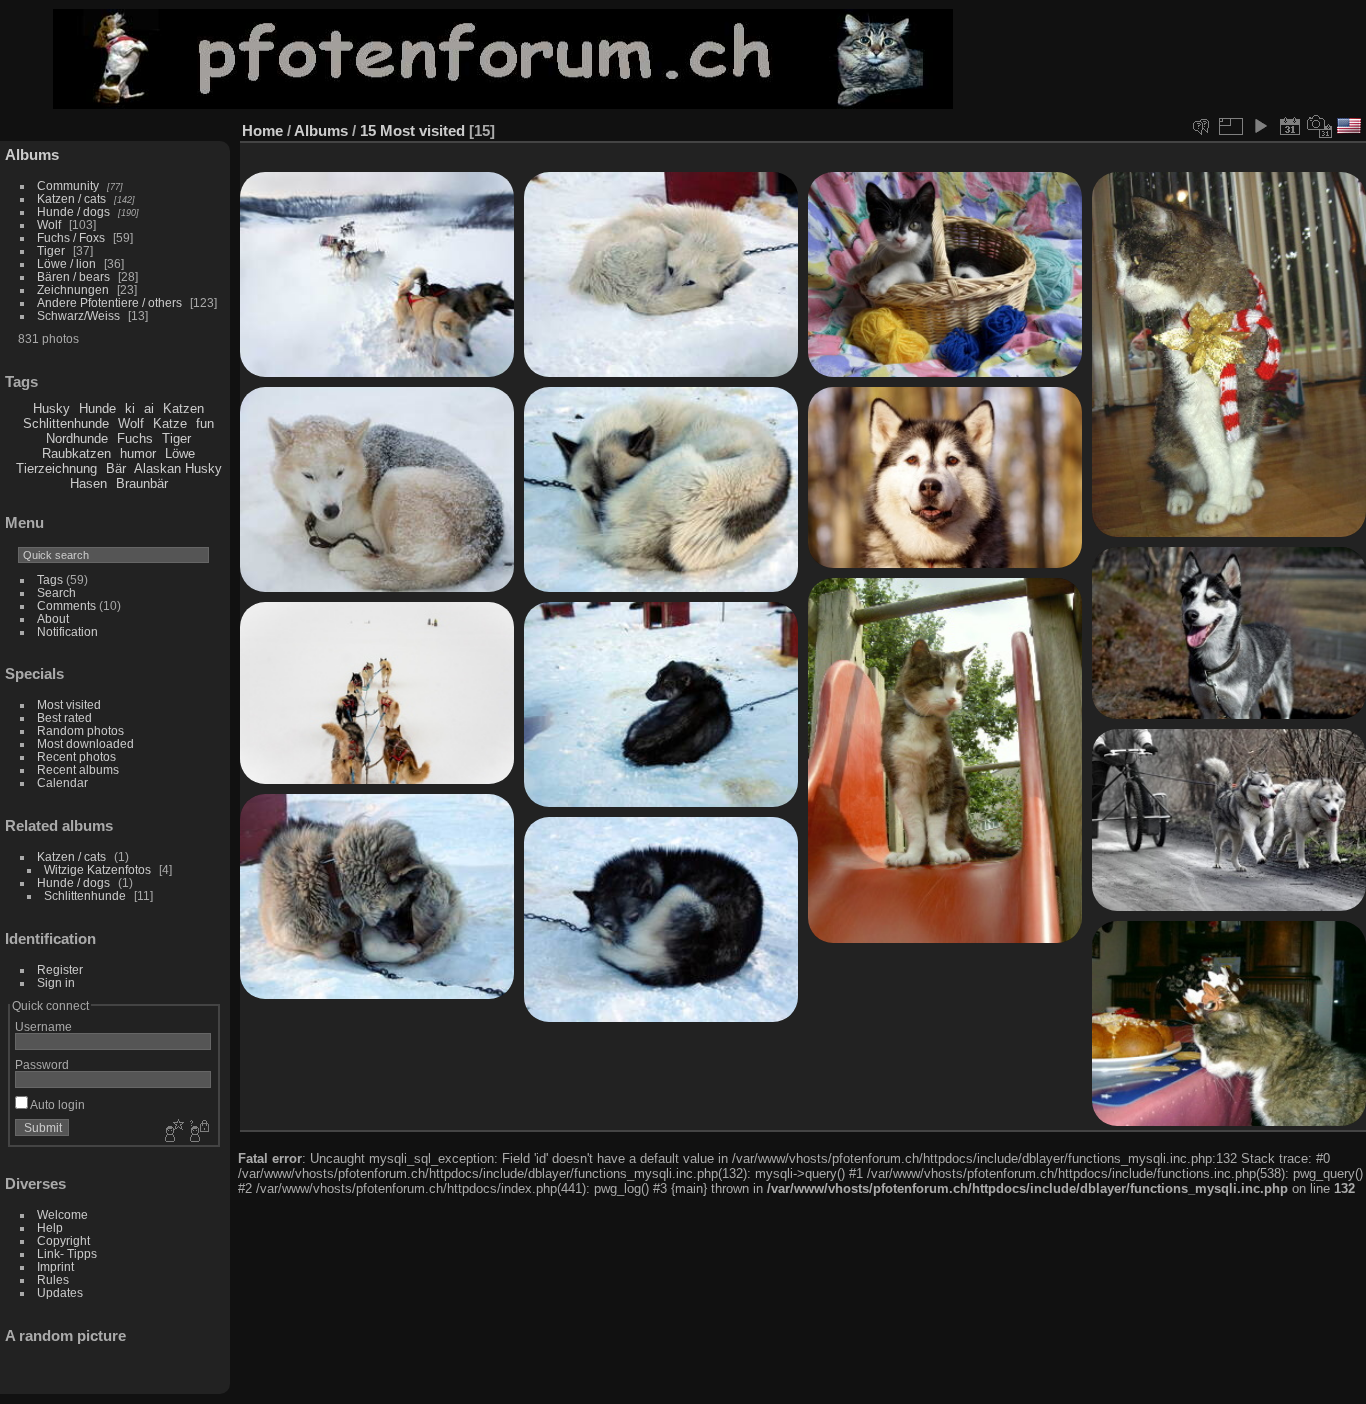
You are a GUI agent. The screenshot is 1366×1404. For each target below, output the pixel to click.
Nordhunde (77, 438)
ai (149, 408)
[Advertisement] (1185, 59)
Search (56, 592)
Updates (60, 1292)
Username (43, 1026)
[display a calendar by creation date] (1320, 126)
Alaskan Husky (178, 468)
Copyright (63, 1240)
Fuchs (135, 438)
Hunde (97, 408)
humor (138, 453)
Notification (67, 631)
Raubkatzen (76, 453)
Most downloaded (85, 743)
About (53, 618)
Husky (51, 408)
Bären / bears (73, 276)
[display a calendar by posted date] (1290, 126)
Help (50, 1227)
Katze (170, 423)
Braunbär (142, 483)
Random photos (80, 730)
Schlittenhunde (66, 423)
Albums (32, 154)
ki (130, 408)
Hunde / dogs (73, 211)
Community (68, 185)
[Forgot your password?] (198, 1132)
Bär (116, 468)
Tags (50, 579)
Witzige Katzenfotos (97, 869)
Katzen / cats (71, 198)
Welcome (62, 1214)
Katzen (183, 408)
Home (262, 130)
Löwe (180, 453)
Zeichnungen (73, 289)
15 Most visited (412, 130)
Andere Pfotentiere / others (109, 302)
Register (60, 969)
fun (205, 423)
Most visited (69, 704)
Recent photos (76, 756)
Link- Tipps (67, 1253)
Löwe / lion (66, 263)
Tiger (51, 250)
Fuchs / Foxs (71, 237)
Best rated (64, 717)
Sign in (56, 982)
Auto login (56, 1104)
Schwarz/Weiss (78, 315)
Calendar (62, 782)
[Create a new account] (172, 1132)
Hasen (88, 483)
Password (42, 1064)
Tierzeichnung (56, 468)
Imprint (55, 1266)
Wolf (49, 224)
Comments (66, 605)
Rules (53, 1279)
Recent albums (78, 769)
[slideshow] (1260, 126)
